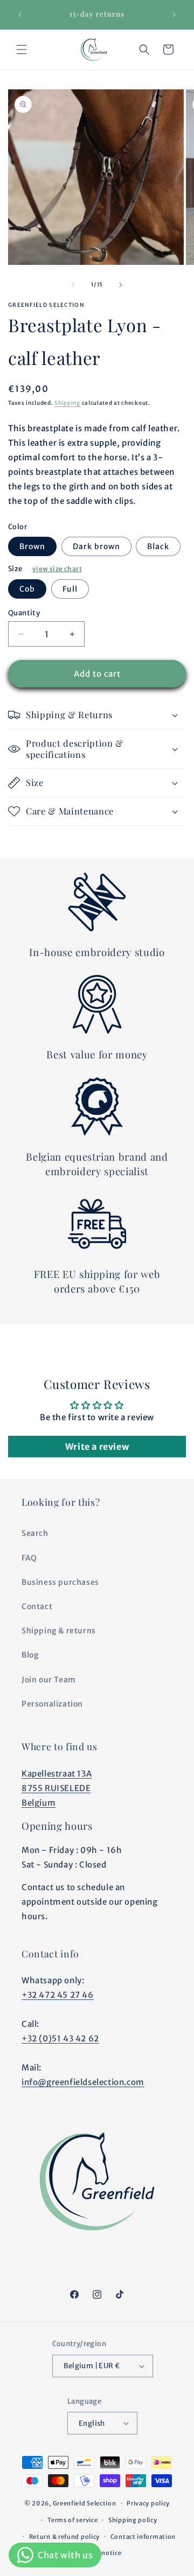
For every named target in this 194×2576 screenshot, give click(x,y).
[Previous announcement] (20, 15)
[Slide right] (121, 285)
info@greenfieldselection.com (83, 2082)
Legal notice (102, 2553)
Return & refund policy (64, 2537)
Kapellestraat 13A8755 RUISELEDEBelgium (57, 1788)
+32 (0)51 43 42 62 (60, 2038)
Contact (37, 1606)
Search (35, 1533)
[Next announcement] (174, 15)
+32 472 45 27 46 (58, 1995)
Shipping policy (133, 2520)
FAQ (29, 1558)
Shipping (67, 403)
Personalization (52, 1704)
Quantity (24, 613)
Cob (27, 589)
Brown (32, 546)
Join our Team (49, 1680)
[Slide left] (73, 285)
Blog (30, 1655)
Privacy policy (148, 2503)
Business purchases (60, 1582)
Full (70, 589)
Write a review (97, 1447)
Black (158, 546)
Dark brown (96, 546)
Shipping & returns (59, 1631)
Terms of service (72, 2520)
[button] (22, 50)
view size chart (57, 569)
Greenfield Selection (85, 2503)
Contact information (143, 2537)
